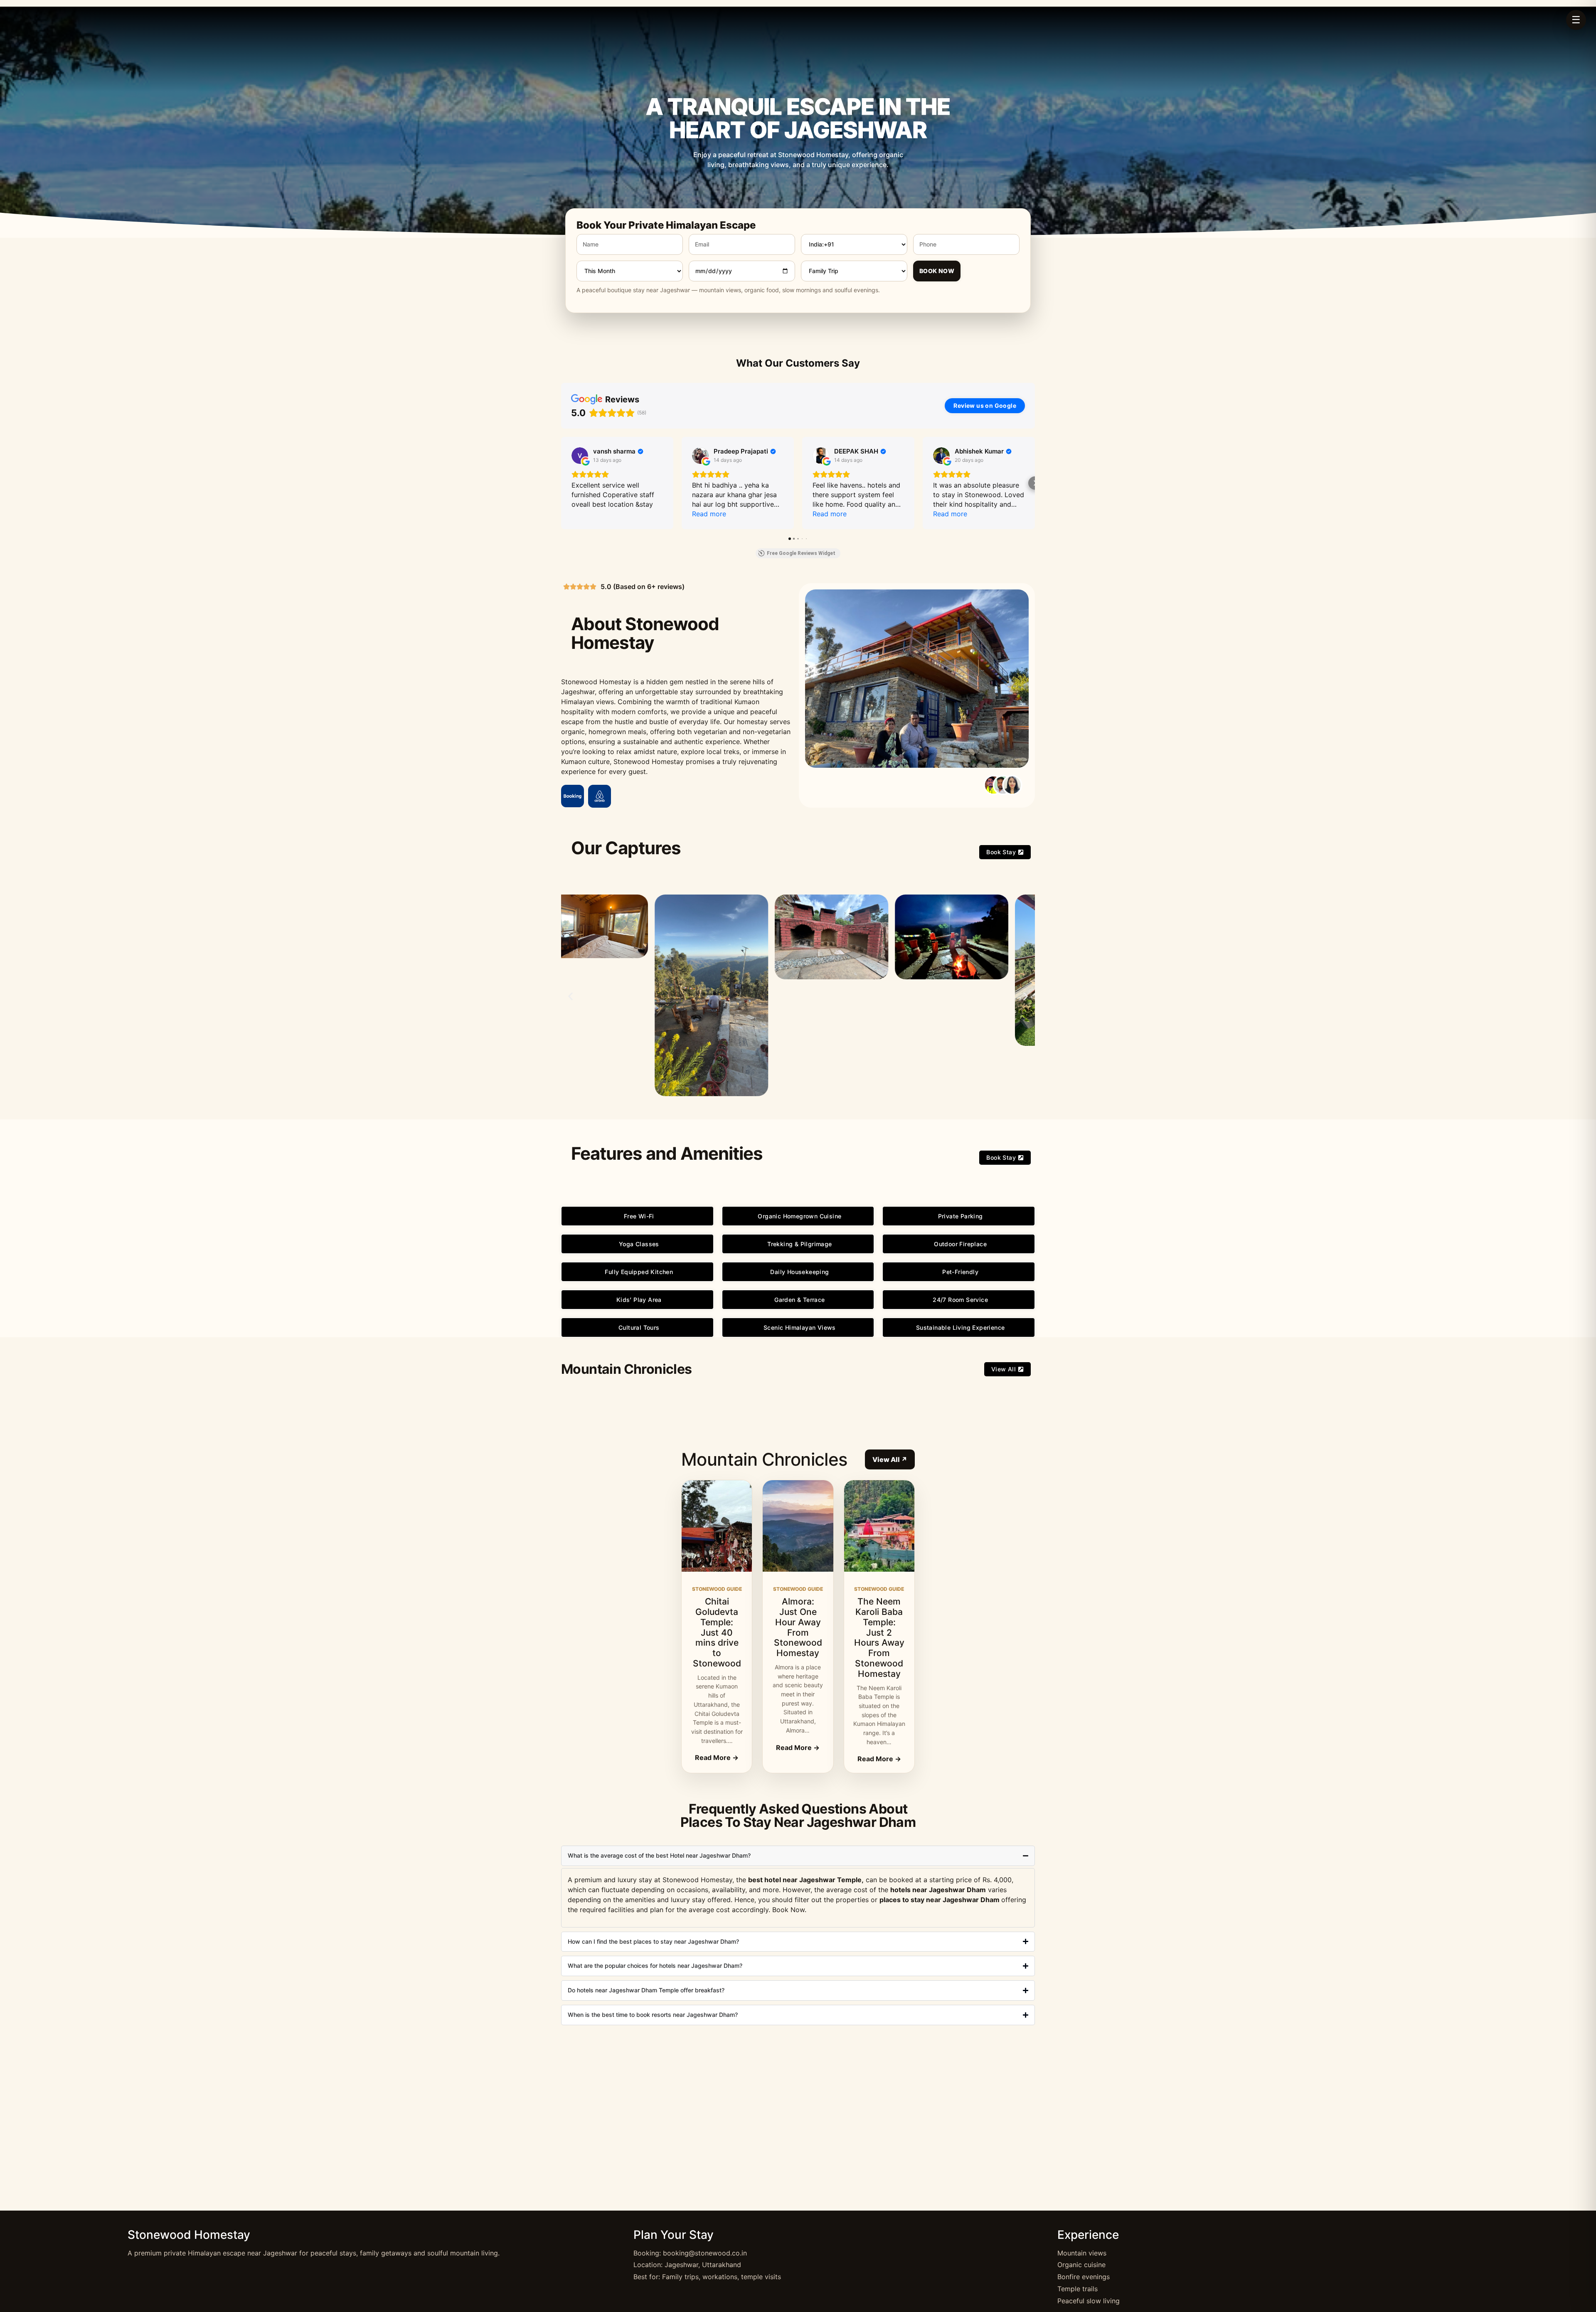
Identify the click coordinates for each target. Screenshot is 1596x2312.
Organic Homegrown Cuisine (799, 1216)
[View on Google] (580, 456)
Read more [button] (709, 514)
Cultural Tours (639, 1327)
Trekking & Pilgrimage (799, 1244)
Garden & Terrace (799, 1300)
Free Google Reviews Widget (801, 553)
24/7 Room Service (960, 1300)
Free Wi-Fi (639, 1216)
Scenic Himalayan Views (800, 1327)
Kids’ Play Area (639, 1300)
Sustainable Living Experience (961, 1327)
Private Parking (961, 1216)
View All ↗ (890, 1459)
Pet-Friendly (960, 1272)
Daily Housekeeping (799, 1272)
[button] (561, 483)
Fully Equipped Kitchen (639, 1272)
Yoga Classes (639, 1244)
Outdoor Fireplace (960, 1244)
